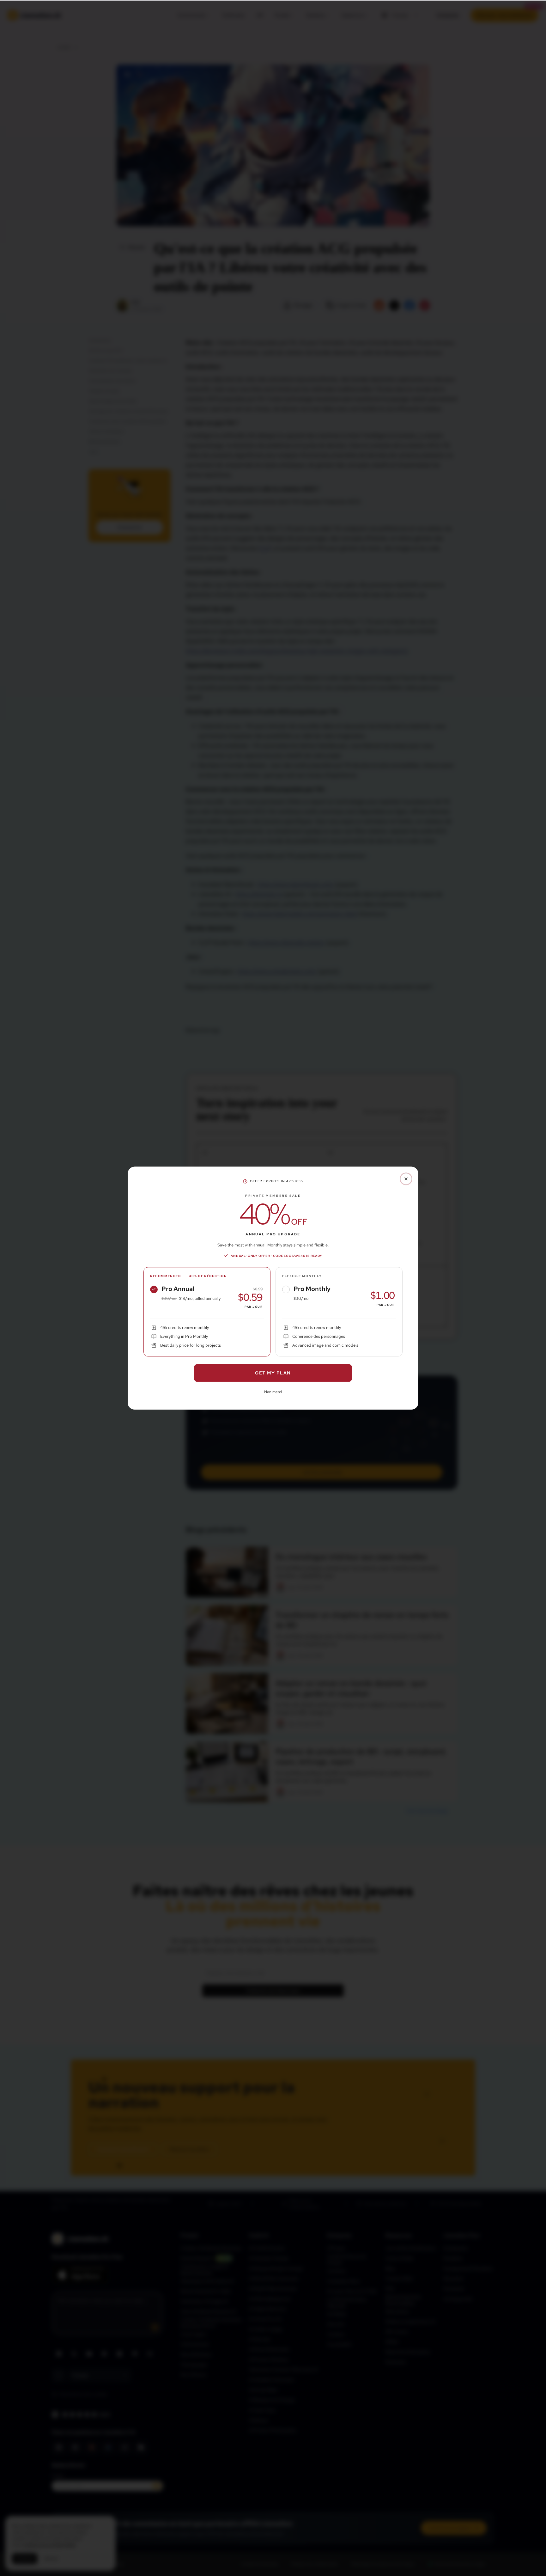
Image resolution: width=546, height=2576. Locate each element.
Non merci (273, 1392)
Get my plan (273, 1373)
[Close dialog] (406, 1179)
